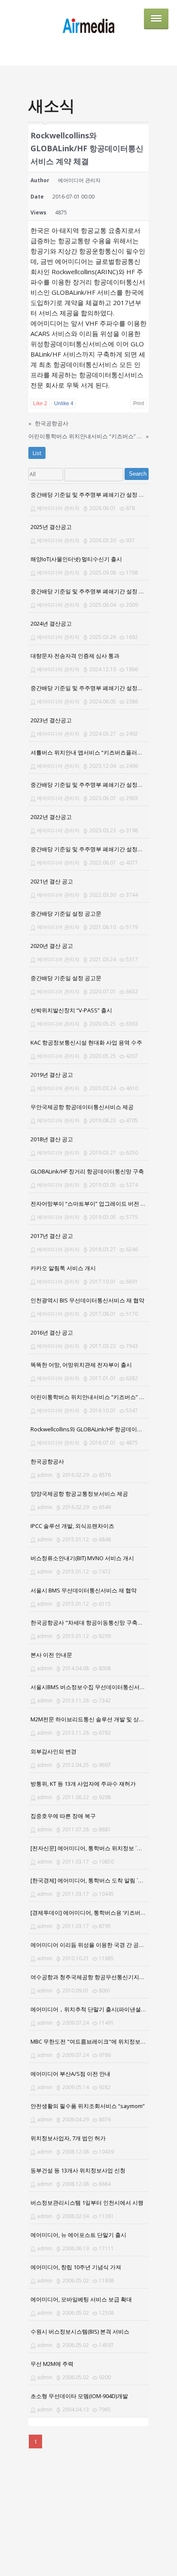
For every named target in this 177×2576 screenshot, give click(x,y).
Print (139, 403)
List (37, 453)
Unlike (64, 403)
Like (40, 403)
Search (138, 474)
